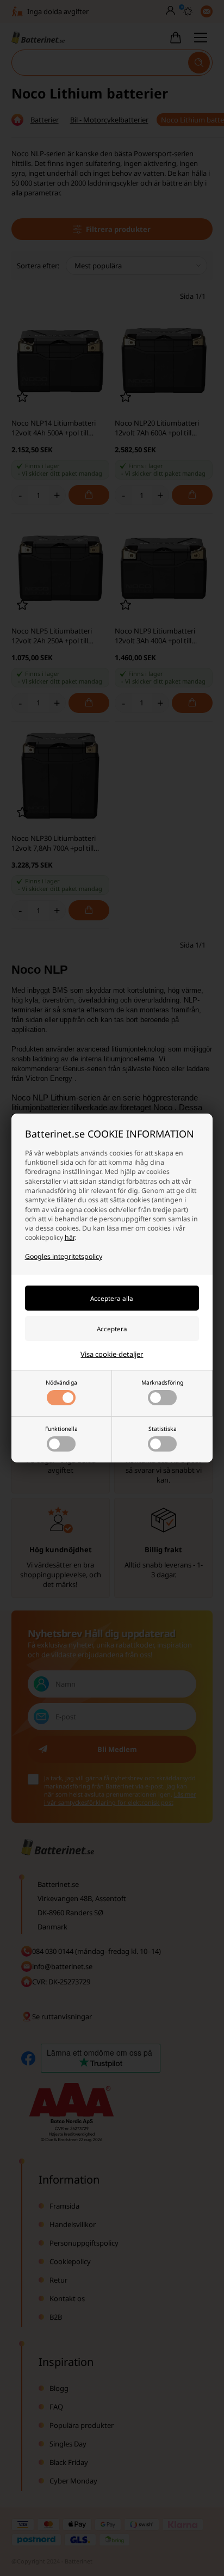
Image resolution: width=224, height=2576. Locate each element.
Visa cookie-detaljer (112, 1354)
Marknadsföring (162, 1382)
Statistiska (163, 1429)
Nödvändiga (61, 1382)
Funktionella (61, 1429)
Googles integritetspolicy (64, 1256)
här (70, 1237)
